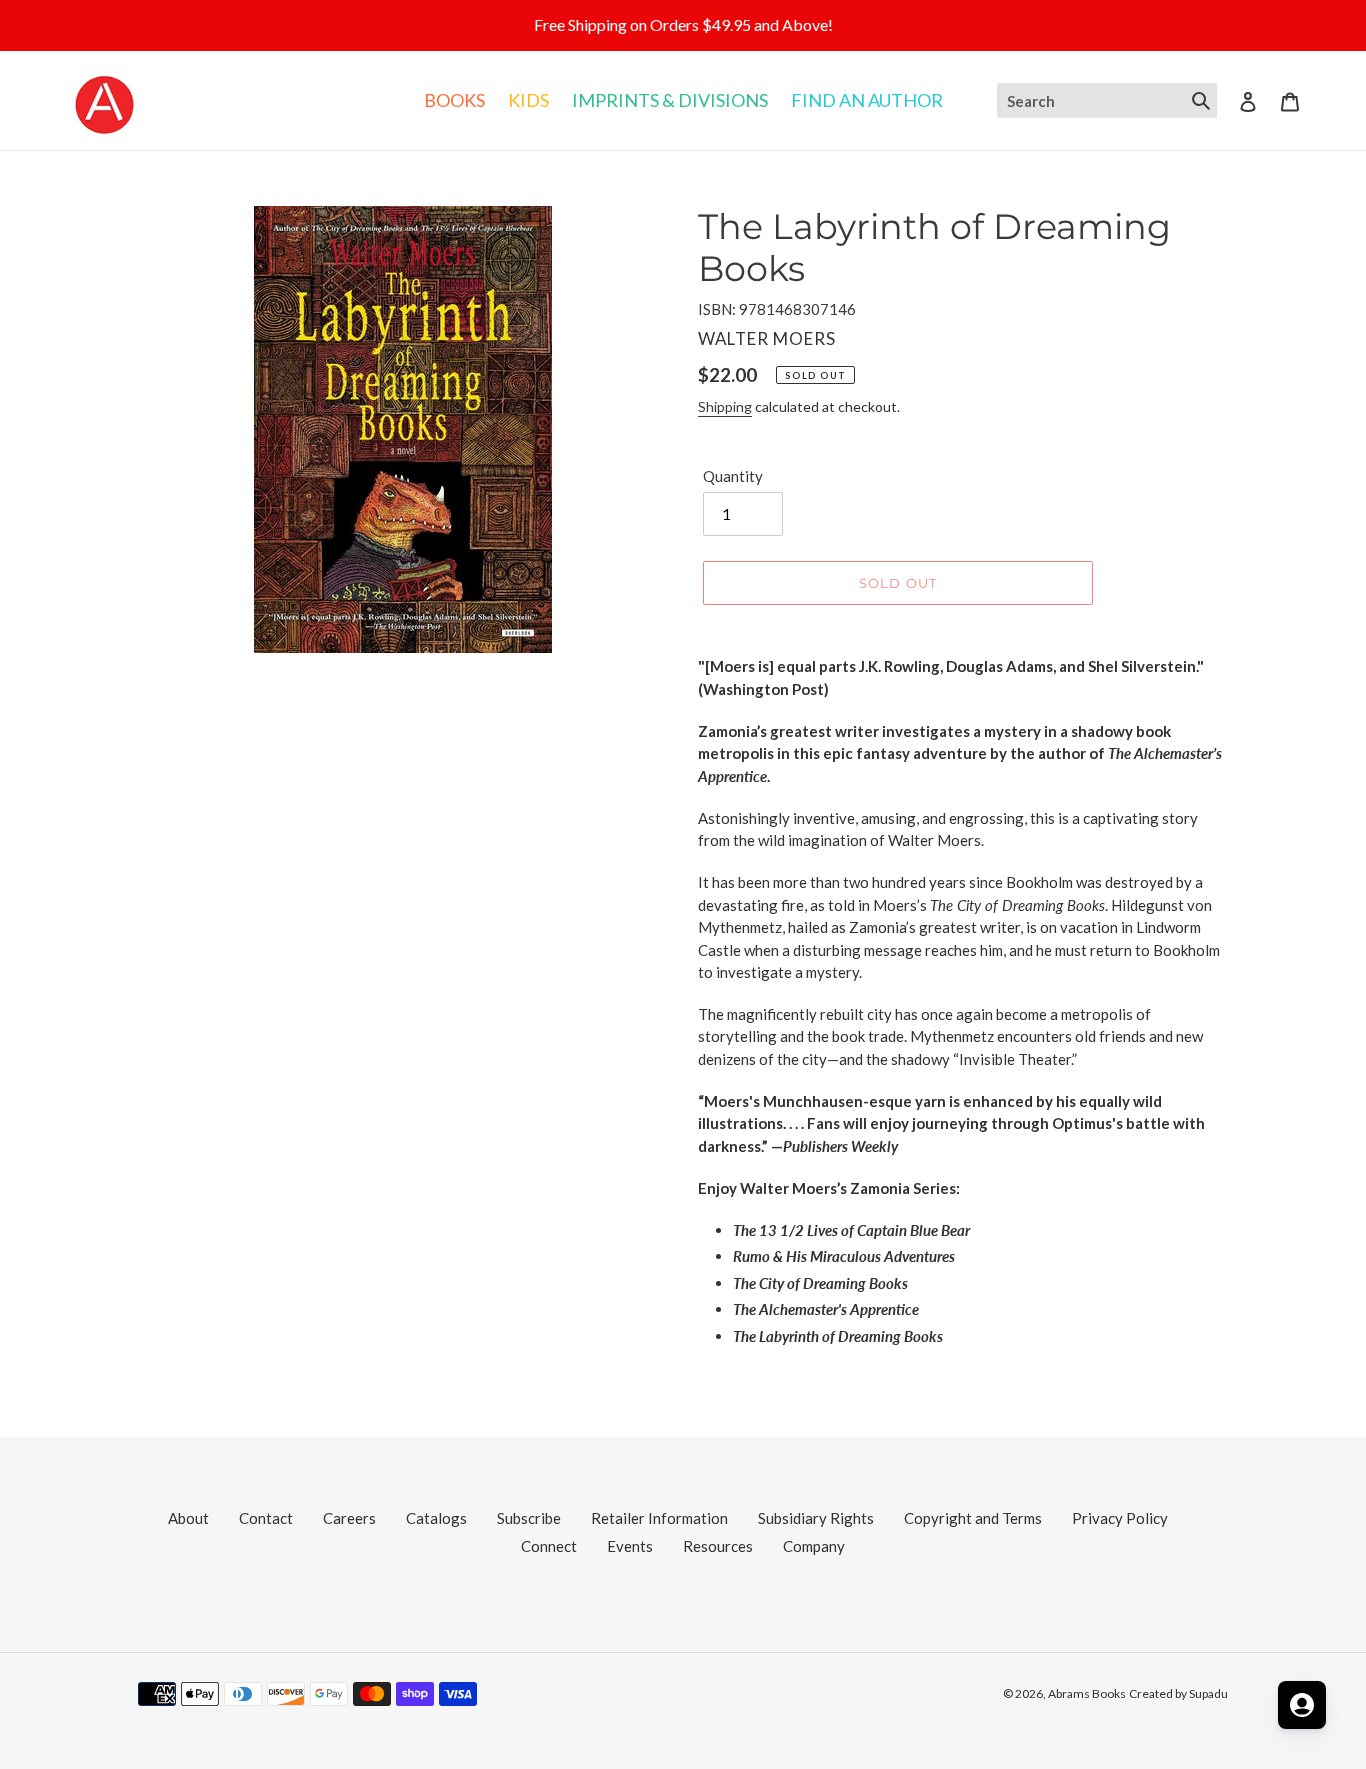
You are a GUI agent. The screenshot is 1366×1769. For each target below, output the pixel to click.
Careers (349, 1518)
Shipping (725, 406)
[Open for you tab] (1302, 1705)
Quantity (733, 476)
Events (630, 1546)
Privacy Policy (1120, 1518)
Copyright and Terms (973, 1518)
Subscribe (529, 1518)
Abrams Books (1087, 1693)
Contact (266, 1518)
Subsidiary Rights (816, 1518)
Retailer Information (659, 1518)
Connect (549, 1546)
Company (814, 1546)
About (188, 1518)
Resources (718, 1546)
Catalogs (436, 1518)
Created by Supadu (1178, 1693)
